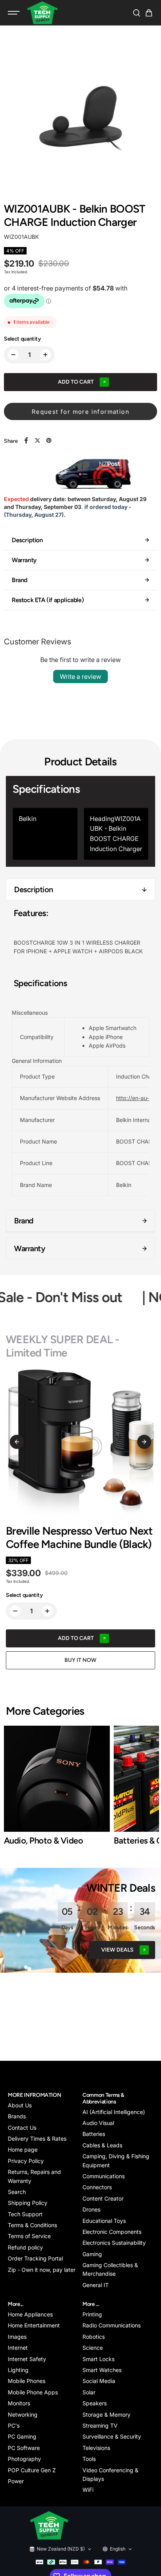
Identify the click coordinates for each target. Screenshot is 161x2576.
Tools (89, 2459)
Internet (18, 2348)
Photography (24, 2459)
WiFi (88, 2490)
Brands (17, 2116)
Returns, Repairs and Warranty (34, 2176)
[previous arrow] (17, 1442)
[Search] (136, 13)
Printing (92, 2314)
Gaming (92, 2254)
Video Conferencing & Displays (110, 2474)
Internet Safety (27, 2359)
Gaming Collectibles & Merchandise (110, 2269)
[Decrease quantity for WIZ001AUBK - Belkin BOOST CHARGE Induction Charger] (13, 355)
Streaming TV (100, 2425)
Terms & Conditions (32, 2225)
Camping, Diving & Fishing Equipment (116, 2160)
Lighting (18, 2370)
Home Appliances (30, 2314)
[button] (149, 13)
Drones (91, 2209)
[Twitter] (38, 440)
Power (16, 2481)
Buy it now (80, 1660)
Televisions (96, 2448)
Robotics (94, 2337)
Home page (23, 2149)
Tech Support (25, 2214)
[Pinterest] (49, 440)
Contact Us (22, 2128)
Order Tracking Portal (35, 2258)
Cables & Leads (102, 2145)
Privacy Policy (26, 2161)
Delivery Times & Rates (37, 2139)
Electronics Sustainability (114, 2243)
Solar (89, 2392)
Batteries (94, 2134)
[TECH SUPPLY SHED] (43, 13)
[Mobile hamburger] (14, 13)
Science (93, 2348)
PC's (14, 2425)
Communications (104, 2176)
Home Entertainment (34, 2325)
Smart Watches (102, 2370)
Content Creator (103, 2198)
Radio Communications (112, 2325)
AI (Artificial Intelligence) (114, 2112)
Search (17, 2192)
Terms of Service (29, 2236)
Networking (23, 2415)
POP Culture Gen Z (32, 2470)
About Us (20, 2105)
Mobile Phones (27, 2381)
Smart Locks (98, 2359)
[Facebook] (26, 440)
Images (17, 2337)
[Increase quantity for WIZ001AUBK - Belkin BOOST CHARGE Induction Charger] (45, 355)
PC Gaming (22, 2436)
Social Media (99, 2381)
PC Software (24, 2448)
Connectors (97, 2187)
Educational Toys (104, 2221)
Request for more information (80, 412)
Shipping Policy (28, 2203)
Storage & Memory (106, 2415)
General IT (96, 2285)
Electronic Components (112, 2232)
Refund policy (25, 2247)
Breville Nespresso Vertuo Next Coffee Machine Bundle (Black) (79, 1538)
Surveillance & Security (112, 2436)
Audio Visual (98, 2123)
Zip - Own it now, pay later (42, 2270)
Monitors (19, 2403)
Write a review (80, 676)
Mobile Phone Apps (33, 2392)
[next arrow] (144, 1442)
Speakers (95, 2403)
